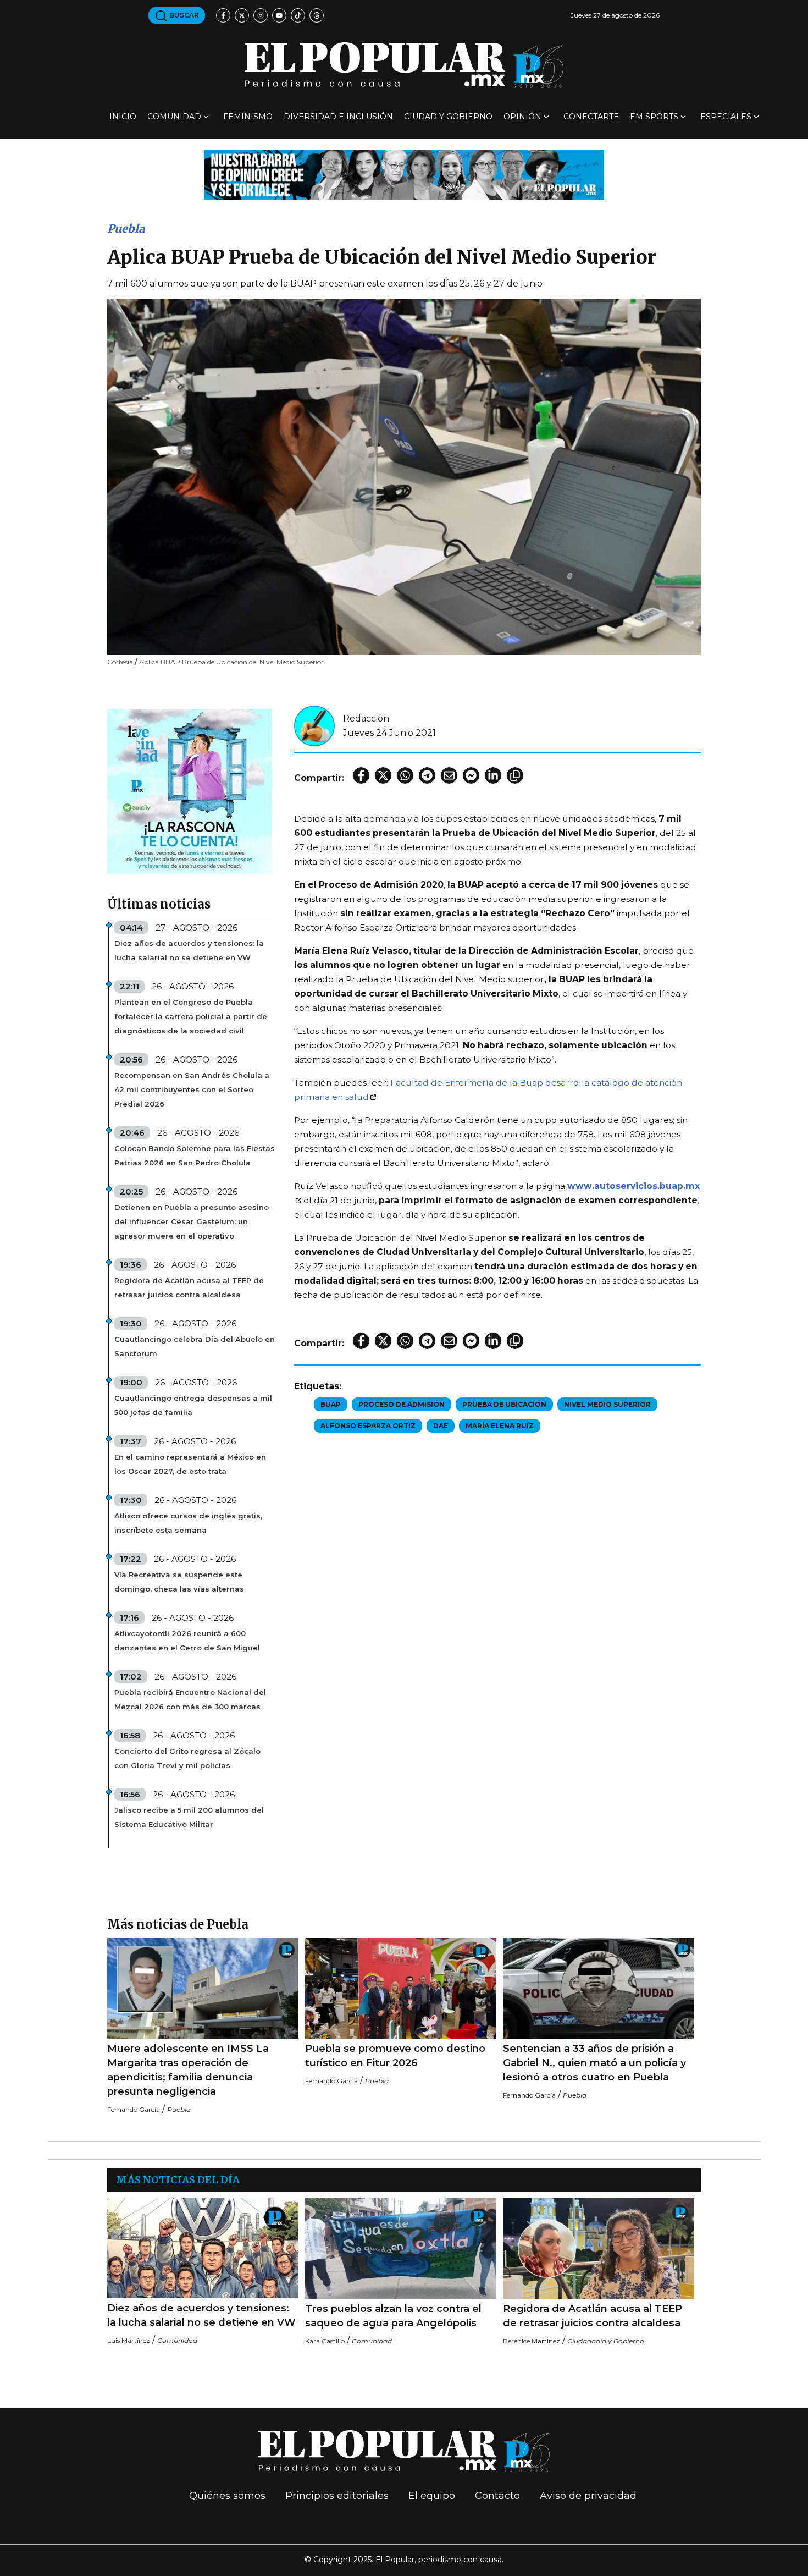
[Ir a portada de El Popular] (404, 65)
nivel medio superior (607, 1404)
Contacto (497, 2496)
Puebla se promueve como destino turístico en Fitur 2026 (395, 2056)
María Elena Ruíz (500, 1426)
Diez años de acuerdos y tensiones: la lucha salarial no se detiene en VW (189, 950)
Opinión (522, 117)
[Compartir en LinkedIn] (493, 775)
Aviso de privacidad (588, 2496)
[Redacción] (314, 725)
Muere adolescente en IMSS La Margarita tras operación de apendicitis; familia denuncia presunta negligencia (188, 2070)
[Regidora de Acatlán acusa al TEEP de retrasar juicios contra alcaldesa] (599, 2249)
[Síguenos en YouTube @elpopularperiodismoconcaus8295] (279, 15)
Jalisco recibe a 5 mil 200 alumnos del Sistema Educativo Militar (189, 1817)
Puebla (126, 229)
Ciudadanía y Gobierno (606, 2341)
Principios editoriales (337, 2496)
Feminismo (248, 117)
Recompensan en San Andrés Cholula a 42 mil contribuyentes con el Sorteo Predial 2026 (192, 1089)
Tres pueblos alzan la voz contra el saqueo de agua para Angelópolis (393, 2316)
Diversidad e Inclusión (338, 117)
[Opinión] (404, 174)
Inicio (123, 117)
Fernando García (134, 2109)
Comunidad (174, 117)
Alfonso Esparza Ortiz (368, 1426)
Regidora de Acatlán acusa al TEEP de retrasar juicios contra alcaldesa (189, 1287)
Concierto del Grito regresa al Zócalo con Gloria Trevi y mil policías (187, 1758)
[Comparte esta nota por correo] (449, 775)
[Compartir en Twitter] (383, 775)
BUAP (331, 1404)
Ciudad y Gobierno (448, 117)
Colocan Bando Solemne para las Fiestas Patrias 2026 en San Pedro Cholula (195, 1155)
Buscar (183, 15)
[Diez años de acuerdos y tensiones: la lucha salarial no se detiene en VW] (203, 2248)
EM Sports (654, 117)
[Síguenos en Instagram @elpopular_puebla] (261, 15)
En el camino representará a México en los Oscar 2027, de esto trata (190, 1464)
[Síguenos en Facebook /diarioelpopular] (223, 15)
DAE (441, 1426)
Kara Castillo (325, 2341)
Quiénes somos (227, 2496)
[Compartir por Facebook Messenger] (471, 775)
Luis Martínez (129, 2340)
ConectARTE (591, 117)
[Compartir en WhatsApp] (405, 775)
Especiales (726, 117)
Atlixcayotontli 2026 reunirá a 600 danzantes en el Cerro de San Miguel (187, 1641)
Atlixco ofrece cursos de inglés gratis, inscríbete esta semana (188, 1523)
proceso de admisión (402, 1404)
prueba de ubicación (504, 1404)
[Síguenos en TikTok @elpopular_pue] (298, 15)
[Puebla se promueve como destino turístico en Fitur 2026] (401, 1988)
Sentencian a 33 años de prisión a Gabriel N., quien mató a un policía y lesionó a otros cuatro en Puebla (594, 2063)
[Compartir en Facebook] (361, 775)
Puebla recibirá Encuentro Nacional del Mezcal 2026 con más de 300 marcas (190, 1699)
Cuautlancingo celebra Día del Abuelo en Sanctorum (195, 1346)
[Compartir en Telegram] (427, 775)
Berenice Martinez (532, 2341)
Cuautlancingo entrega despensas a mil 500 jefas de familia (193, 1405)
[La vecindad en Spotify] (190, 791)
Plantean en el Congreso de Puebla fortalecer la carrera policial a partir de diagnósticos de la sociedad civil (191, 1016)
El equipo (432, 2496)
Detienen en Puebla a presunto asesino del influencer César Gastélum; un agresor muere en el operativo (192, 1221)
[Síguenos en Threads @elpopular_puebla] (317, 15)
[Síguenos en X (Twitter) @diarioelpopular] (242, 15)
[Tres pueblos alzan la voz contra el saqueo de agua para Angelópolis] (401, 2249)
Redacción (366, 719)
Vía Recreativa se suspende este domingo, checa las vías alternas (179, 1582)
